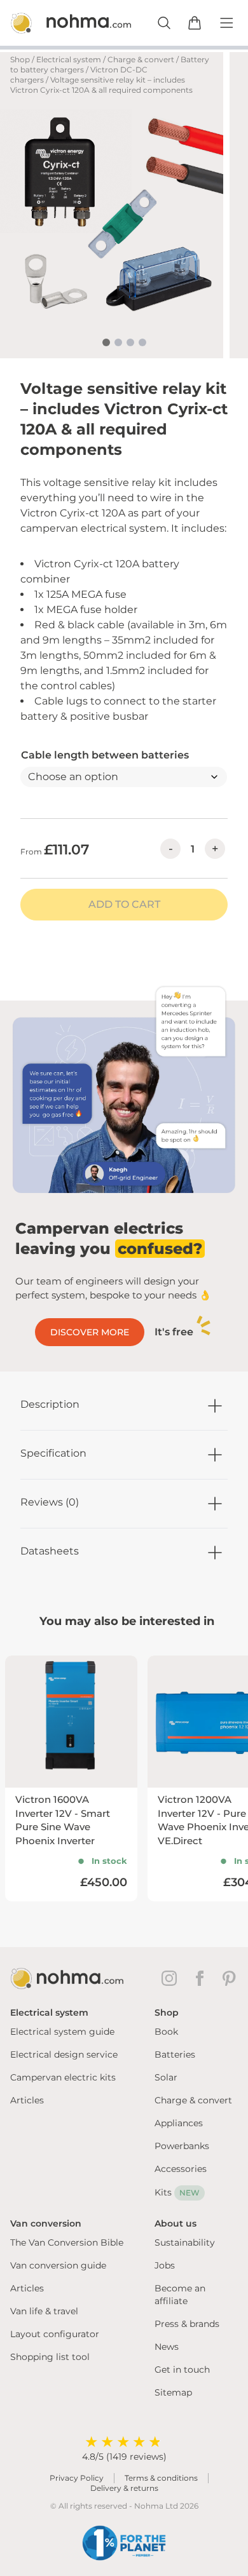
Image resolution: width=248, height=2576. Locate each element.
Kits (177, 2192)
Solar (166, 2077)
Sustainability (185, 2242)
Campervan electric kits (63, 2077)
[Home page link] (57, 23)
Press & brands (187, 2324)
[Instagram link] (172, 1978)
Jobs (165, 2265)
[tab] (106, 342)
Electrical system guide (62, 2032)
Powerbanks (182, 2146)
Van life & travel (44, 2311)
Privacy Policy (77, 2478)
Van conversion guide (58, 2265)
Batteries (175, 2054)
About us (176, 2223)
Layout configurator (55, 2334)
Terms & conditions (161, 2478)
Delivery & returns (124, 2488)
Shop (20, 59)
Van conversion (46, 2223)
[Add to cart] (195, 23)
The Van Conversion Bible (67, 2242)
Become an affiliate (180, 2295)
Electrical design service (64, 2054)
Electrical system (69, 59)
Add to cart (124, 904)
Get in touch (182, 2370)
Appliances (179, 2123)
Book (166, 2032)
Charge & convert (141, 59)
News (167, 2347)
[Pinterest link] (230, 1978)
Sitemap (173, 2392)
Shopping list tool (50, 2357)
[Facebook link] (202, 1978)
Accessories (181, 2169)
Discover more (90, 1332)
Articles (27, 2100)
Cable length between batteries (105, 755)
